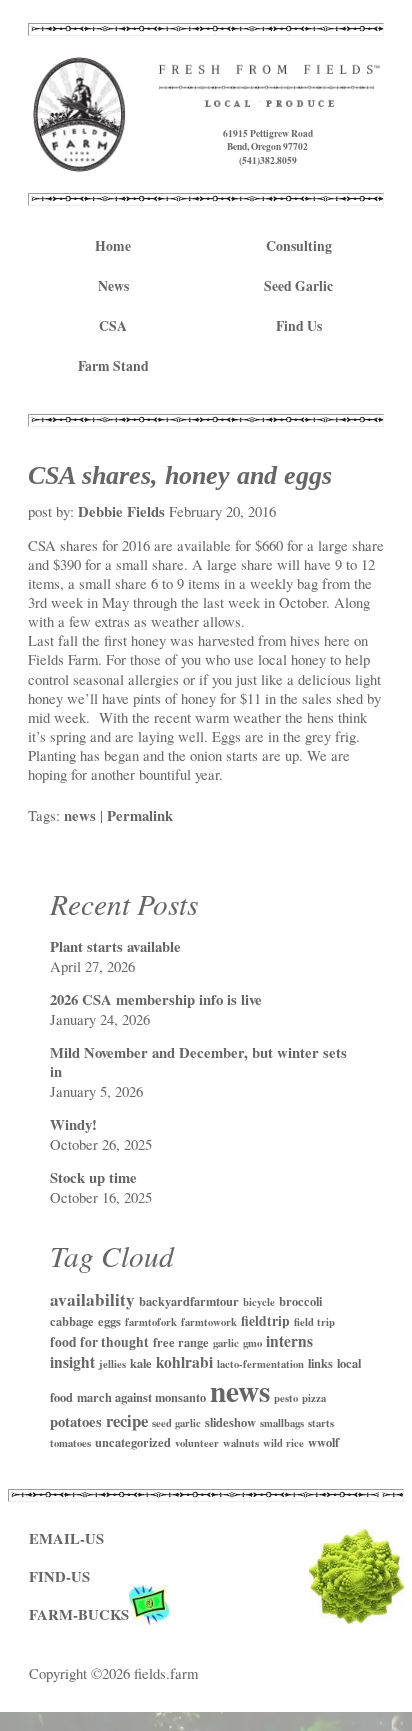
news (80, 815)
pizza (314, 1398)
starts (321, 1423)
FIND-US (59, 1576)
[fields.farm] (79, 162)
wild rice (283, 1443)
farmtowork (209, 1322)
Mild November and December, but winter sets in (198, 1062)
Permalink (140, 815)
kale (141, 1363)
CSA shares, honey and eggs (180, 475)
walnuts (241, 1443)
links (320, 1363)
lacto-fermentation (260, 1364)
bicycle (259, 1302)
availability (92, 1299)
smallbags (282, 1423)
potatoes (76, 1421)
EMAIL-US (66, 1538)
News (113, 286)
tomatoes (70, 1443)
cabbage (72, 1321)
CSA (113, 326)
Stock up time (93, 1177)
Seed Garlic (298, 286)
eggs (109, 1321)
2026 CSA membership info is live (156, 999)
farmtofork (151, 1322)
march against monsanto (141, 1397)
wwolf (323, 1442)
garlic (226, 1343)
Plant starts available (115, 946)
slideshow (230, 1422)
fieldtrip (265, 1321)
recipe (127, 1420)
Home (113, 246)
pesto (286, 1398)
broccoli (300, 1301)
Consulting (299, 246)
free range (181, 1342)
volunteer (197, 1443)
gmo (252, 1343)
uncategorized (133, 1442)
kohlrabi (184, 1362)
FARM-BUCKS (79, 1614)
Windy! (73, 1124)
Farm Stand (113, 366)
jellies (112, 1364)
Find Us (299, 326)
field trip (314, 1322)
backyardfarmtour (189, 1301)
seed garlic (176, 1423)
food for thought (99, 1342)
